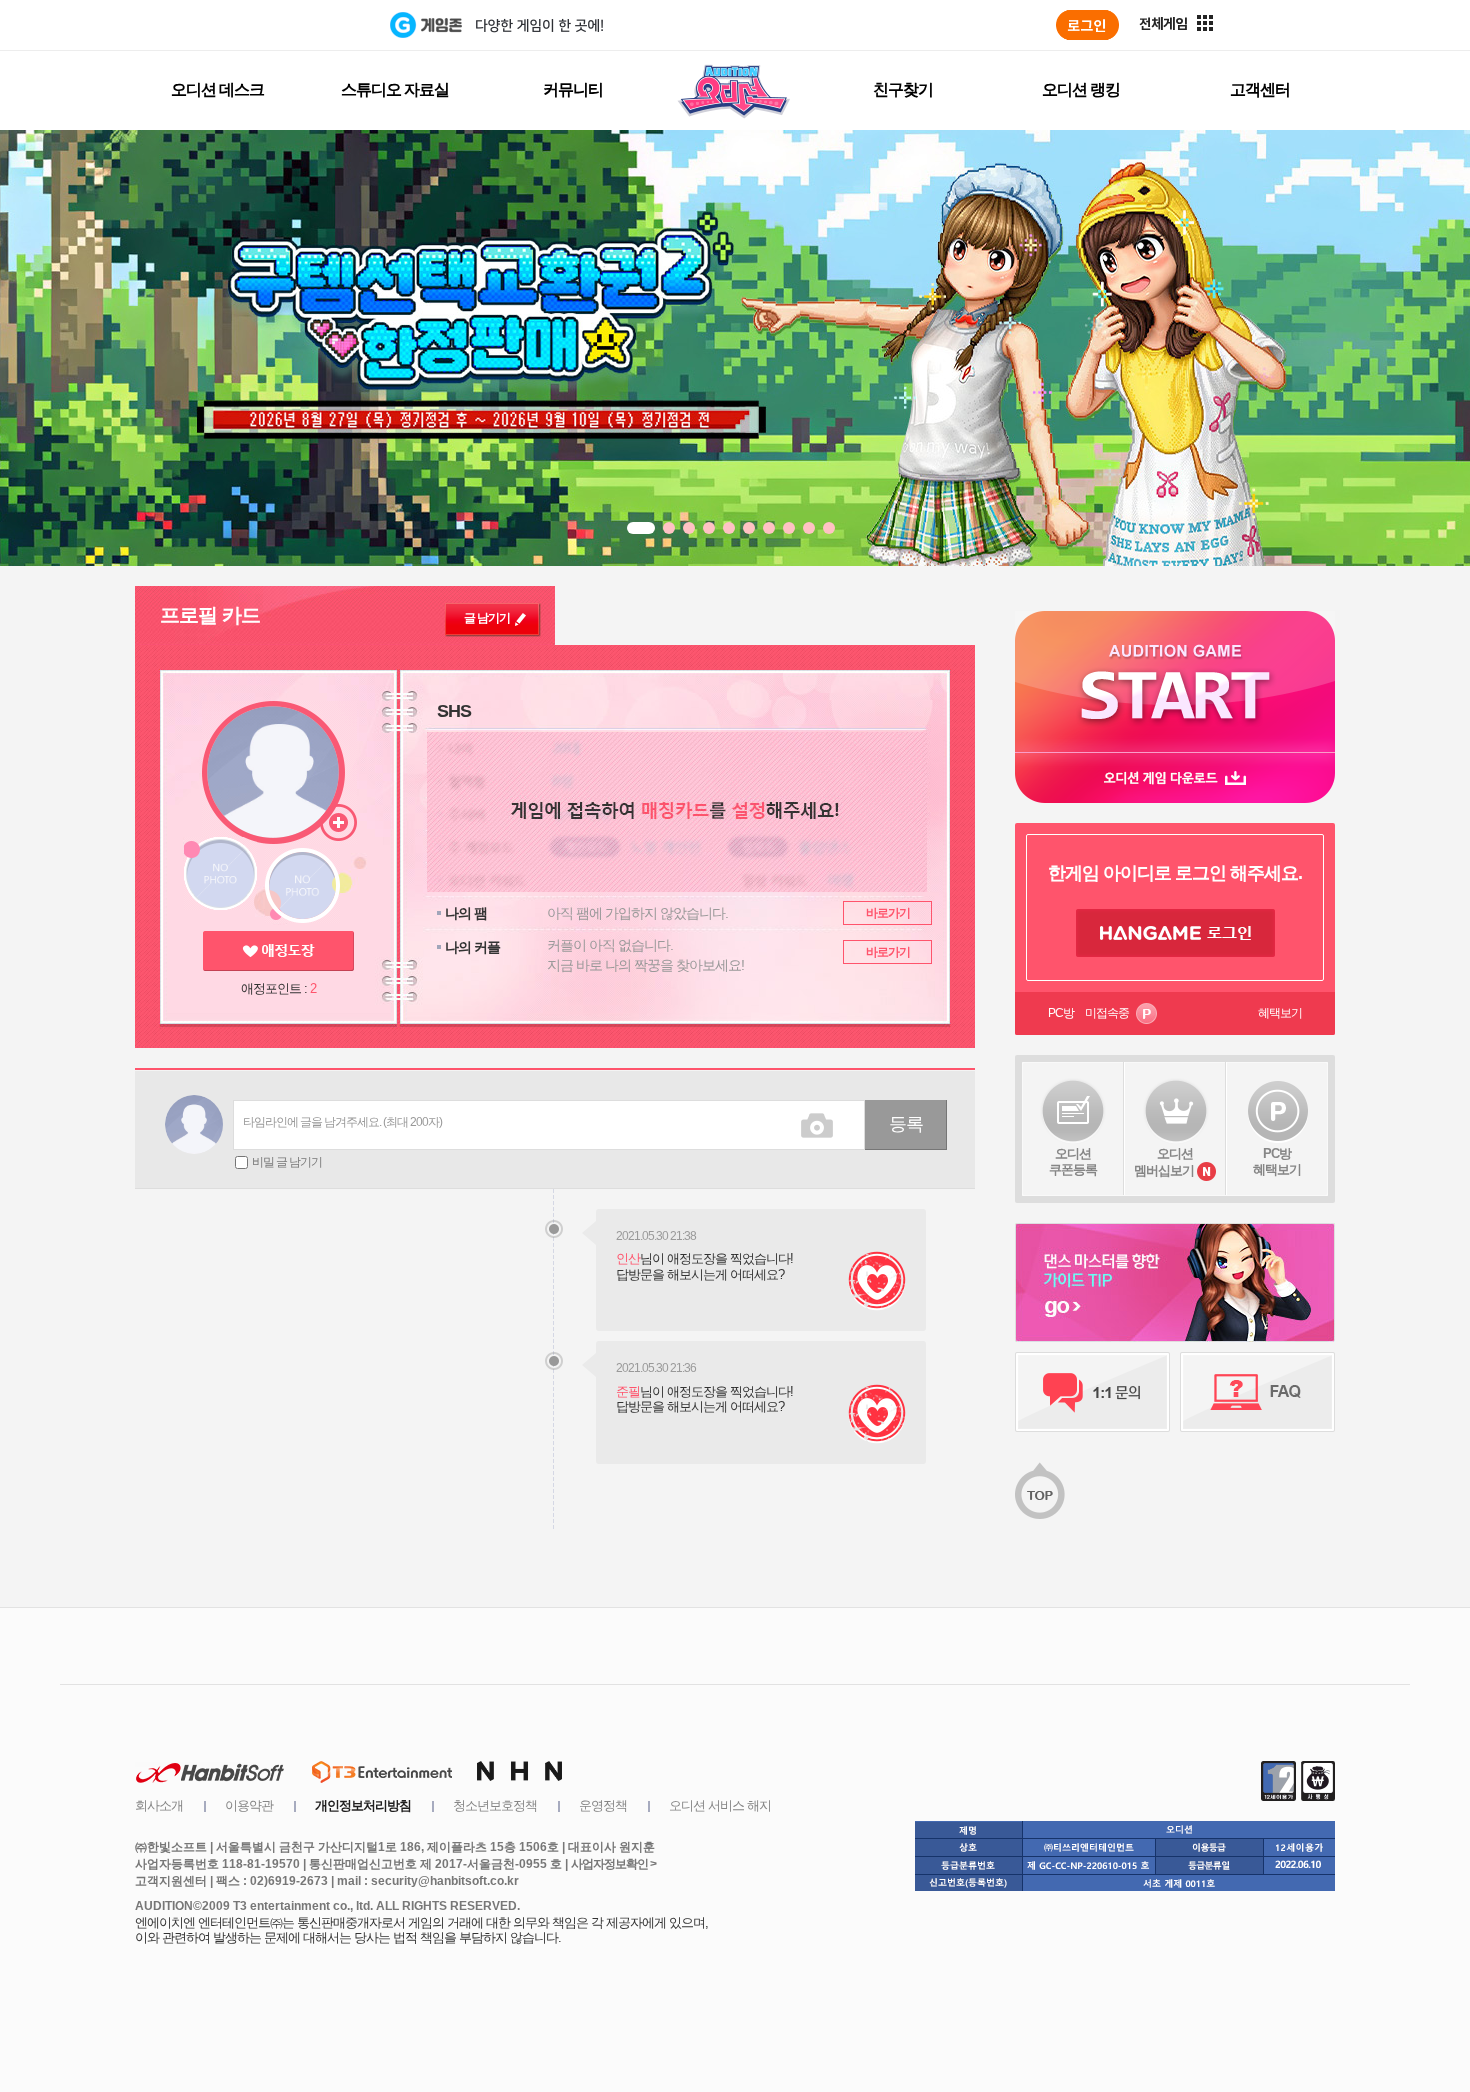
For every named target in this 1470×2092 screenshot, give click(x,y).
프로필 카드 (210, 615)
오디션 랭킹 (1081, 89)
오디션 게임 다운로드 (1175, 777)
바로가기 (888, 913)
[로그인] (1087, 25)
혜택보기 (1280, 1013)
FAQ (1257, 1392)
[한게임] (307, 25)
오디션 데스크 (217, 89)
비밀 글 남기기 (287, 1162)
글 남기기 (487, 618)
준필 (628, 1391)
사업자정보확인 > (613, 1864)
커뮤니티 (573, 89)
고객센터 (1260, 89)
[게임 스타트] (1175, 681)
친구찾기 (903, 89)
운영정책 (603, 1805)
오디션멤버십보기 (1164, 1162)
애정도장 (278, 951)
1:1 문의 (1092, 1392)
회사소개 (159, 1805)
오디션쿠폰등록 (1073, 1161)
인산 (628, 1258)
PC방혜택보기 (1277, 1161)
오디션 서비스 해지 (720, 1805)
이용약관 (249, 1805)
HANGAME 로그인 (1175, 933)
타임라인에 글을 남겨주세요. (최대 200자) (342, 1122)
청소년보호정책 (495, 1805)
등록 (906, 1124)
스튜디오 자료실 (395, 89)
